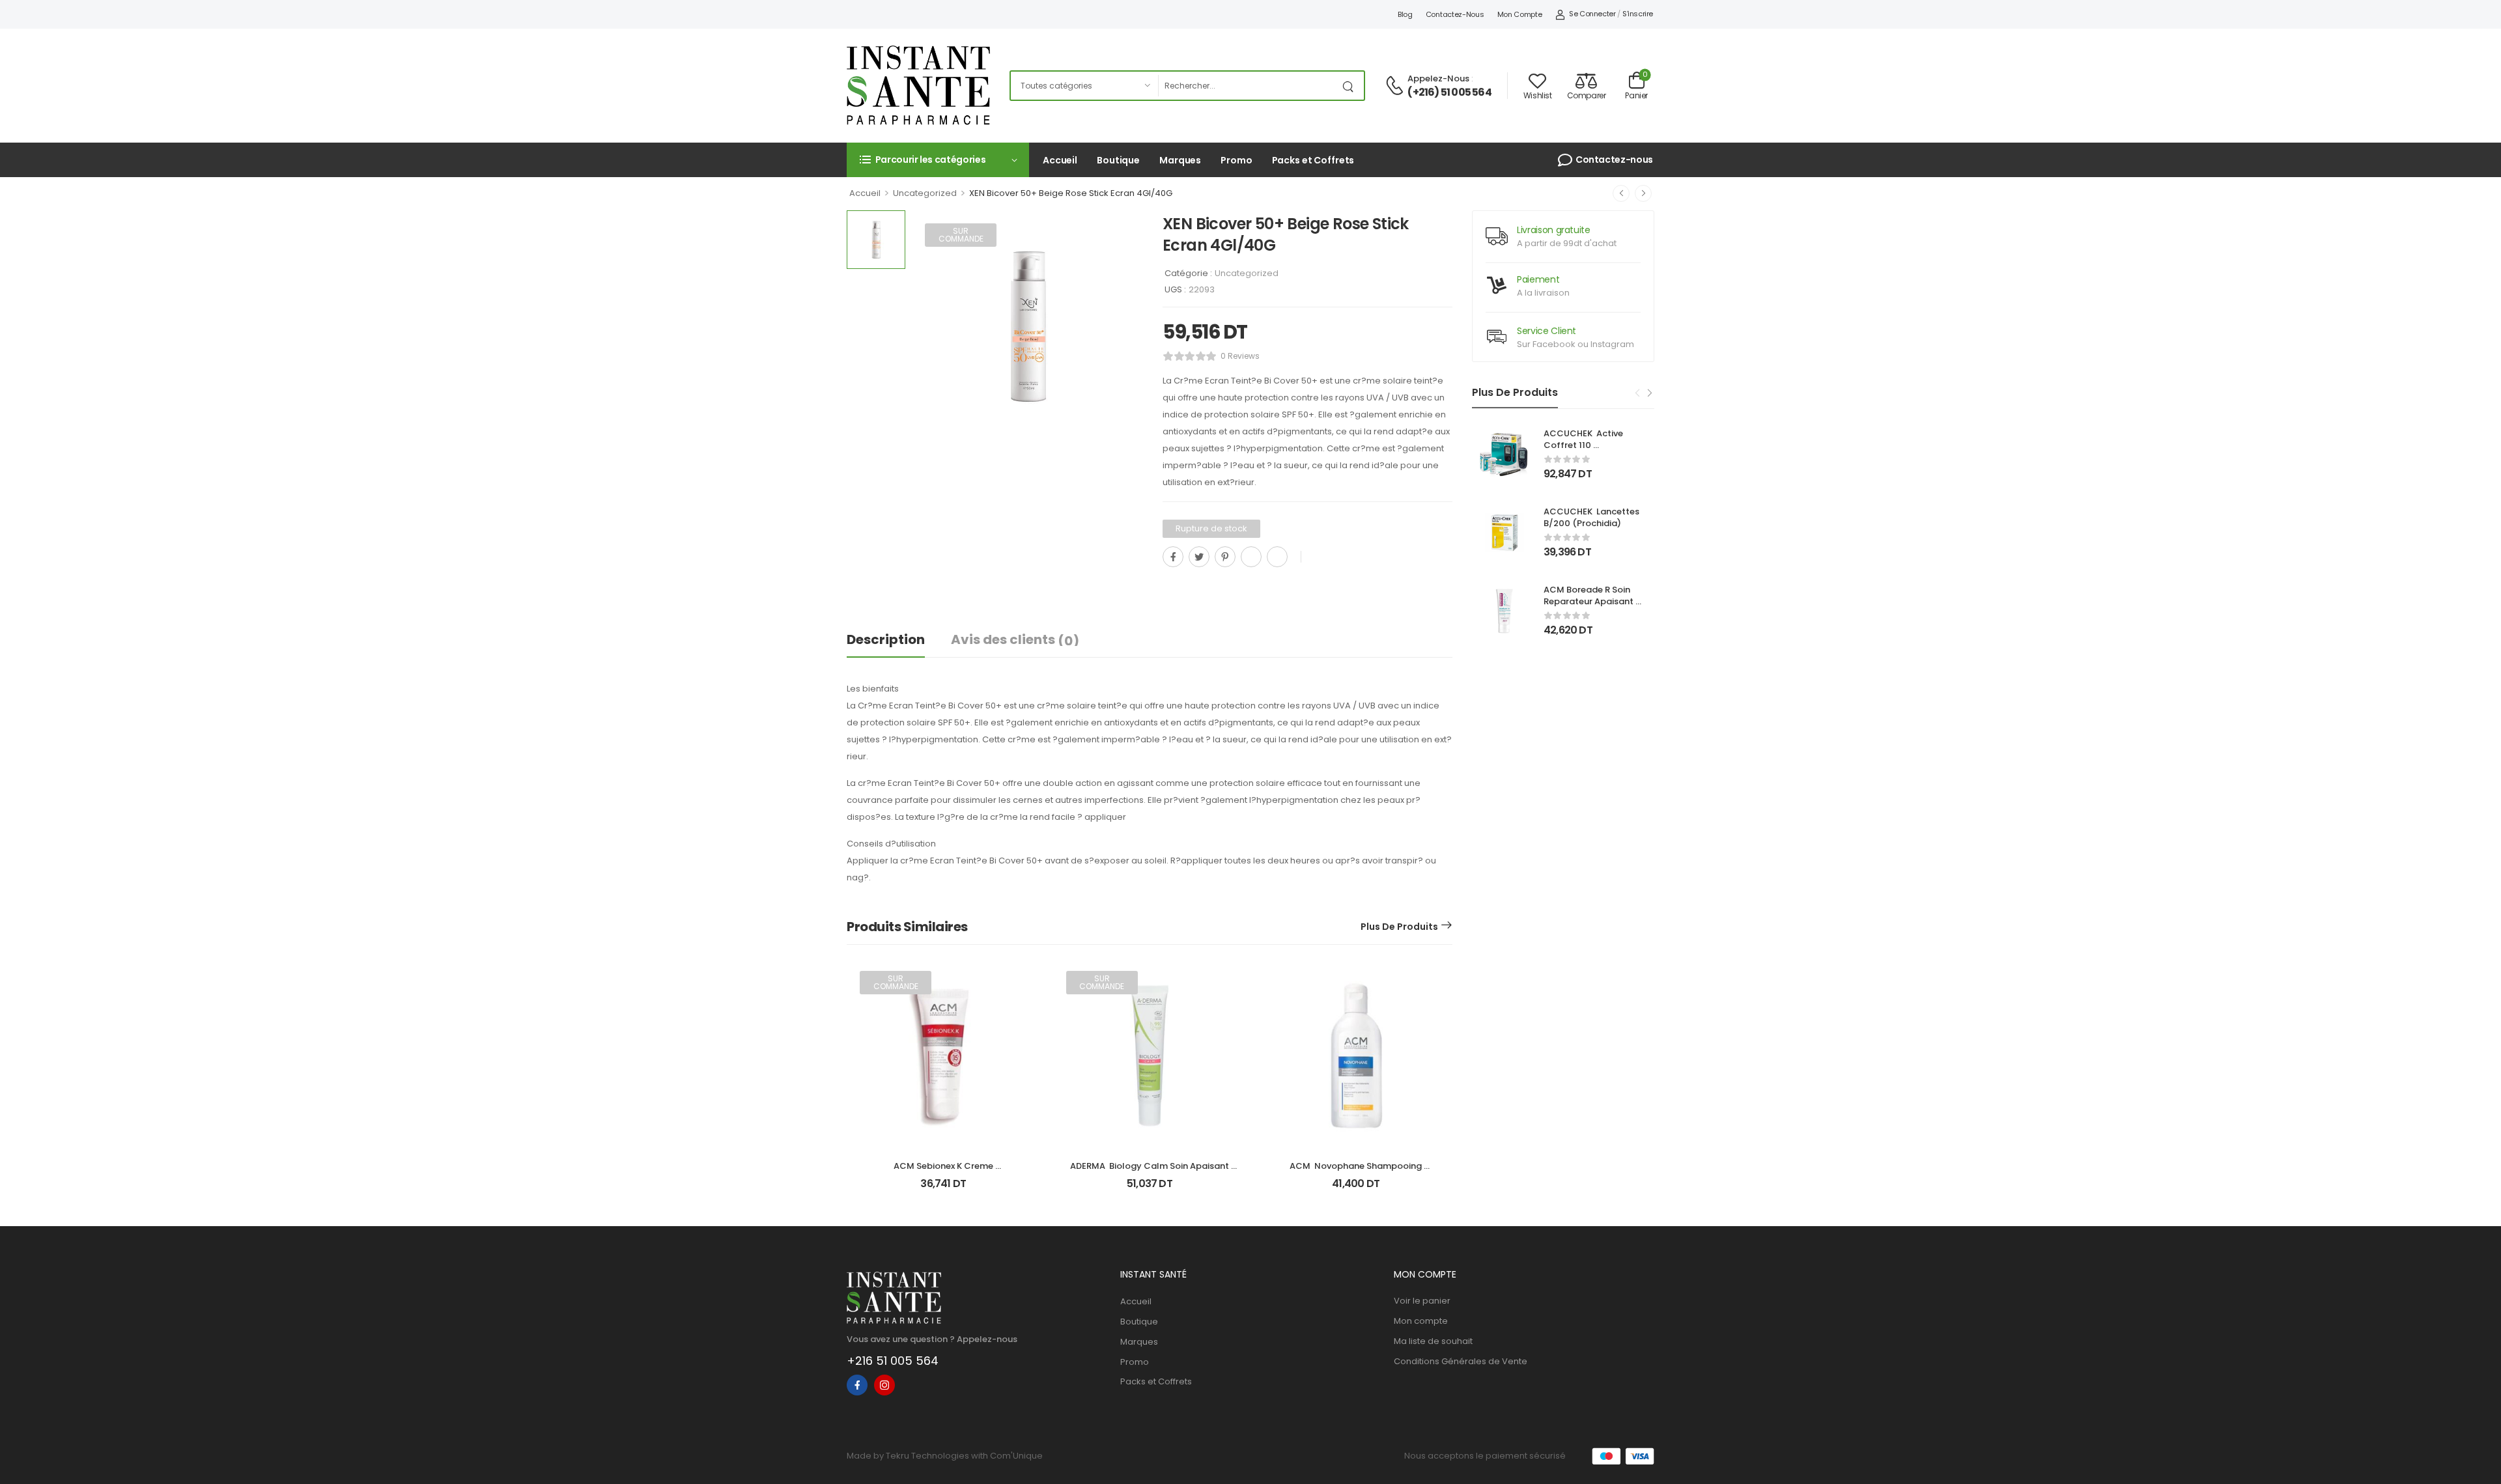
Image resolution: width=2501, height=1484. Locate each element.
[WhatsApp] (1251, 557)
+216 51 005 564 (893, 1361)
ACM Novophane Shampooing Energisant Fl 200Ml (1357, 1172)
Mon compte (1520, 14)
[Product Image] (1027, 326)
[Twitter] (1199, 557)
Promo (1236, 160)
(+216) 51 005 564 (1449, 92)
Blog (1405, 14)
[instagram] (884, 1385)
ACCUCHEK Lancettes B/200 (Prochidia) (1592, 517)
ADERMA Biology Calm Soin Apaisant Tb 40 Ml (1151, 1172)
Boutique (1118, 160)
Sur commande (961, 235)
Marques (1180, 160)
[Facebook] (1173, 557)
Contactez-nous (1455, 14)
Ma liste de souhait (1433, 1341)
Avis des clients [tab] (1015, 640)
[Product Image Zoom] (1120, 419)
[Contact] (1396, 86)
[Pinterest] (1225, 557)
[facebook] (857, 1385)
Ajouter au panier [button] (1356, 1189)
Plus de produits (1399, 927)
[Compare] (1168, 586)
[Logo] (918, 85)
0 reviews (1240, 356)
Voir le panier (1422, 1301)
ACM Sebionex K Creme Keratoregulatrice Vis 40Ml (943, 1172)
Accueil (1060, 160)
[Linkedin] (1277, 557)
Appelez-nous (1438, 78)
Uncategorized (925, 193)
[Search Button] (1351, 86)
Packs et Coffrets (1313, 160)
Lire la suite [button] (943, 1189)
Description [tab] (886, 639)
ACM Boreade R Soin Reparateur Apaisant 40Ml (1590, 601)
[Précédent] (1621, 193)
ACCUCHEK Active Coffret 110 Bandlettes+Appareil (1589, 445)
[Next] (1649, 393)
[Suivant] (1643, 193)
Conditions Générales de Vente (1461, 1361)
